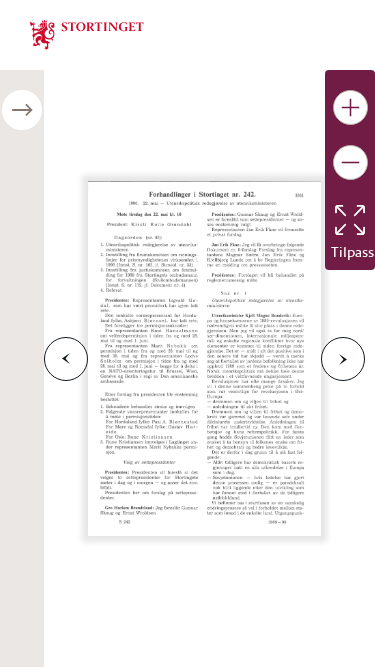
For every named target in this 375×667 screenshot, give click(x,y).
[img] (87, 33)
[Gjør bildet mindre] (350, 162)
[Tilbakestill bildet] (350, 220)
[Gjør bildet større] (350, 107)
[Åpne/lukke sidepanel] (22, 110)
